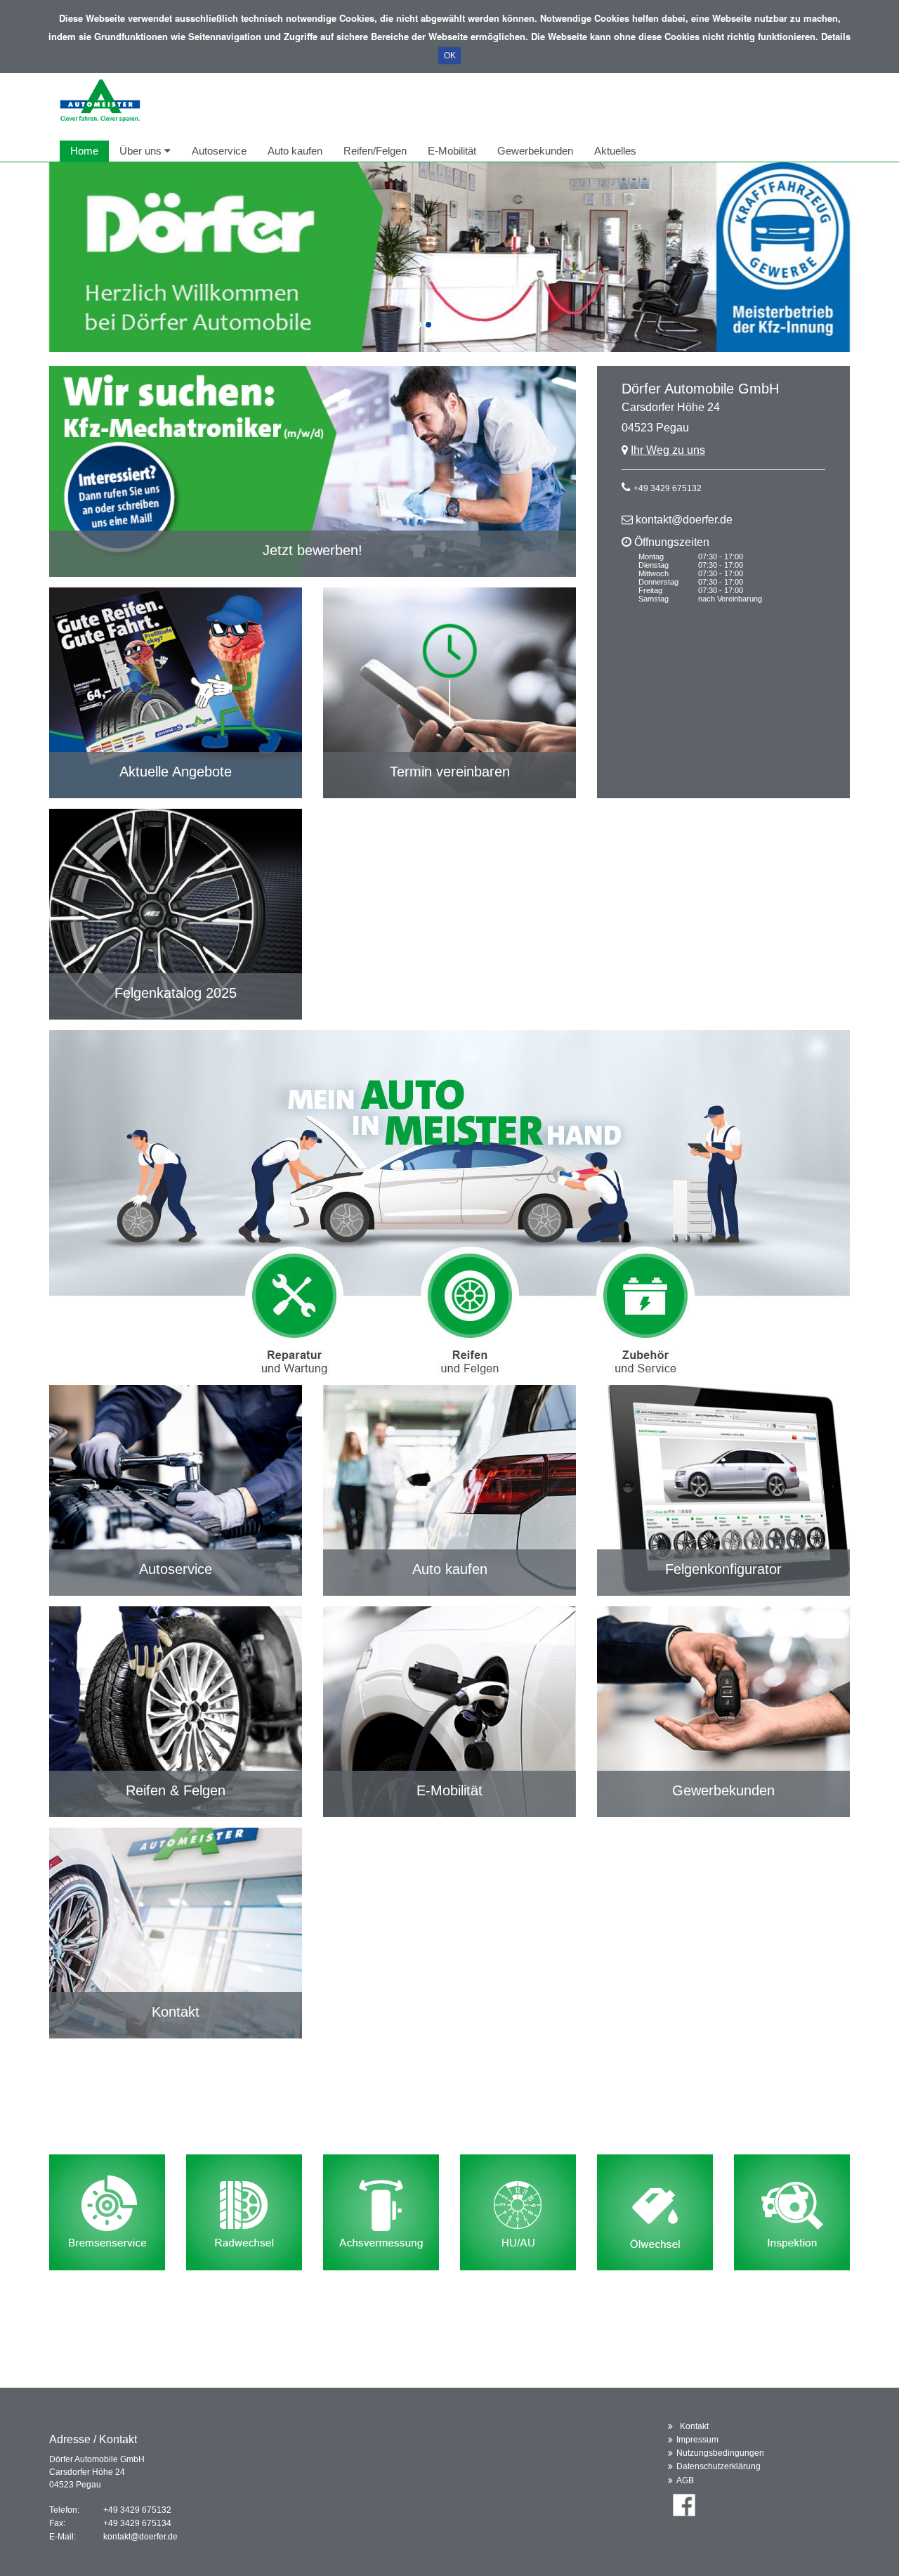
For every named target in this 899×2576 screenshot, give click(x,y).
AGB (685, 2480)
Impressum (697, 2440)
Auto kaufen (295, 151)
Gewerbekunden (535, 151)
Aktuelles (615, 151)
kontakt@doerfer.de (684, 520)
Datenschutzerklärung (718, 2466)
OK (450, 56)
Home (84, 151)
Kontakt (694, 2426)
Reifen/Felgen (375, 151)
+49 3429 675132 (668, 488)
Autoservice (219, 151)
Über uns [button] (142, 151)
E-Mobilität (452, 151)
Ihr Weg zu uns (668, 450)
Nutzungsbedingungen (720, 2453)
